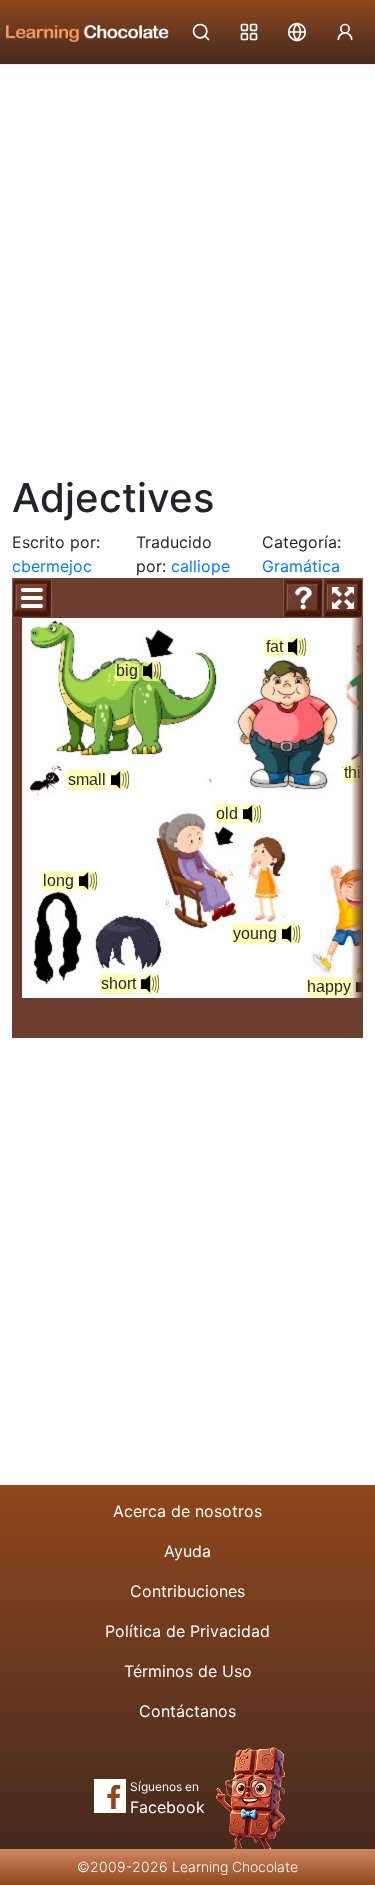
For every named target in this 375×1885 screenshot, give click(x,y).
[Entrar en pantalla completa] (343, 598)
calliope (200, 566)
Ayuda (187, 1551)
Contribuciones (187, 1591)
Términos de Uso (188, 1671)
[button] (152, 671)
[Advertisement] (187, 262)
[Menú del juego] (32, 598)
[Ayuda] (303, 598)
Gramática (301, 566)
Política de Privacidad (187, 1631)
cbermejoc (52, 566)
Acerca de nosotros (187, 1511)
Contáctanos (187, 1711)
